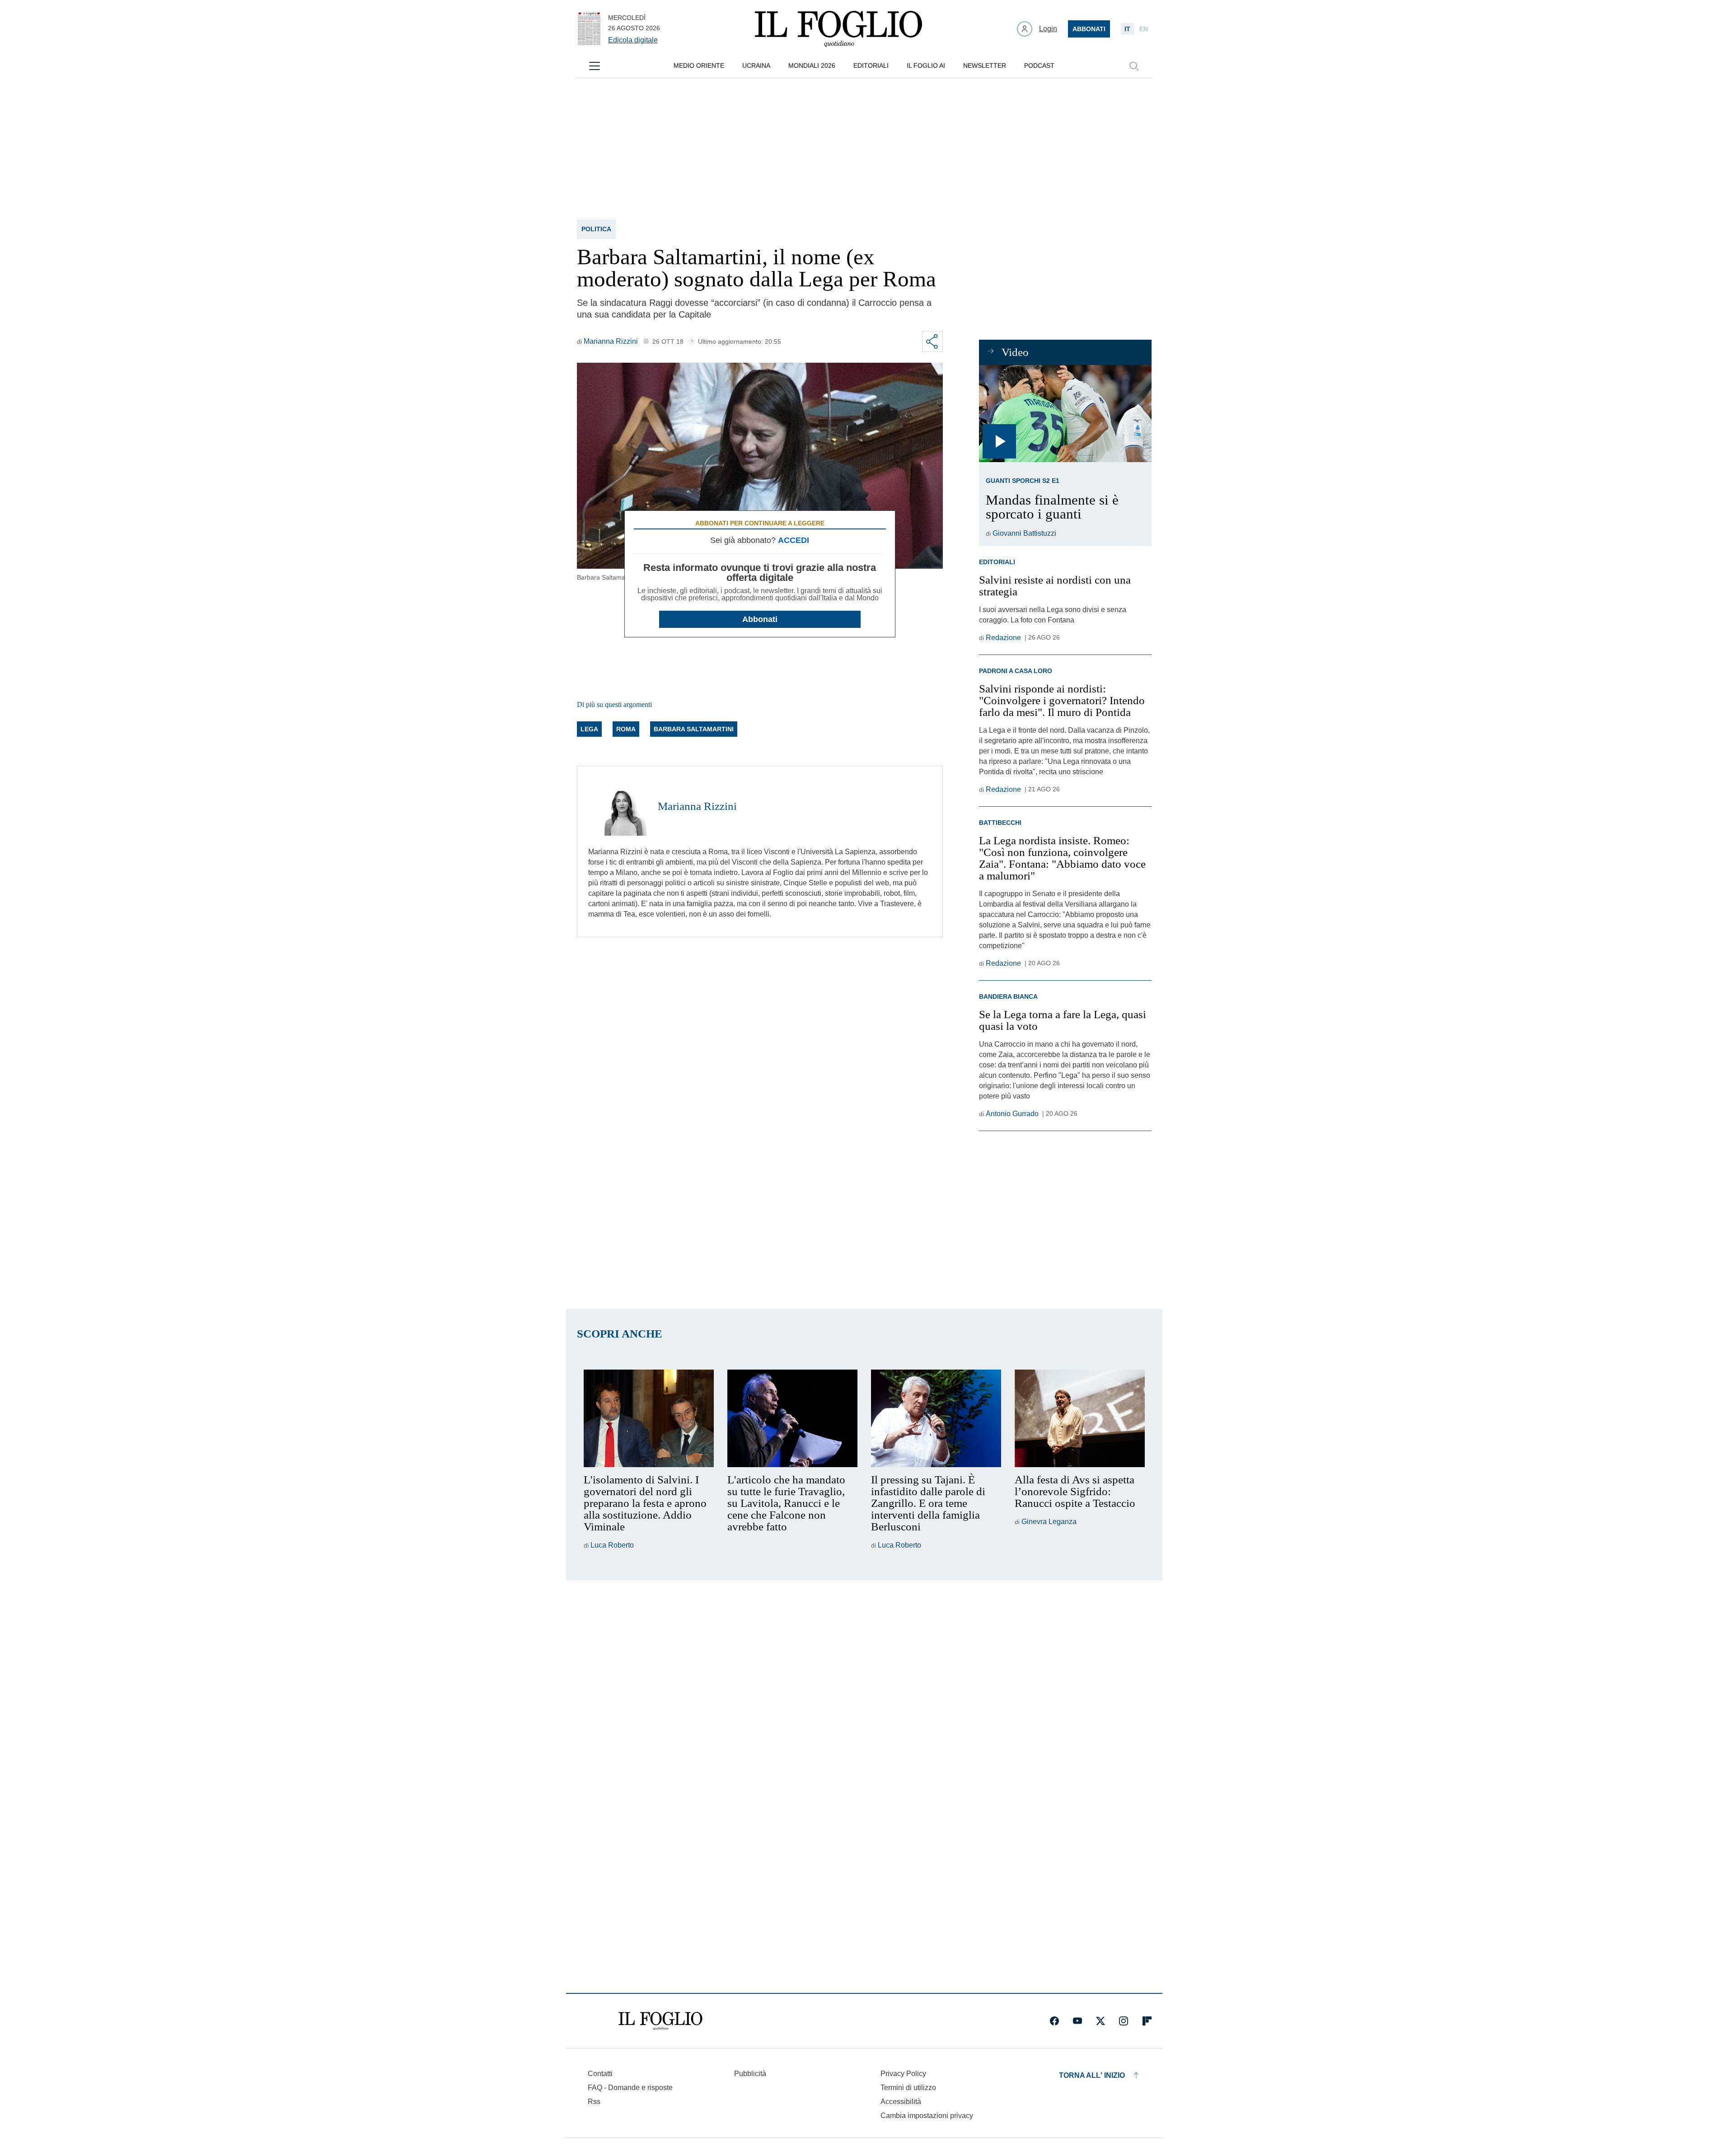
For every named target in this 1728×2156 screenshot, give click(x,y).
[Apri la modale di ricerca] (1134, 66)
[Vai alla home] (838, 29)
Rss (594, 2102)
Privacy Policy (903, 2074)
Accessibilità (901, 2102)
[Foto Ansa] (1065, 414)
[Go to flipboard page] (1147, 2021)
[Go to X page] (1100, 2021)
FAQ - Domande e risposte (630, 2088)
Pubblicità (750, 2074)
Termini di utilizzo (908, 2088)
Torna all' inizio (1092, 2075)
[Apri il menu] (595, 66)
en (1144, 29)
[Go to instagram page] (1124, 2021)
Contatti (600, 2074)
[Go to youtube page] (1077, 2021)
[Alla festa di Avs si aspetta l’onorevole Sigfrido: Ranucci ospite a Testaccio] (1080, 1418)
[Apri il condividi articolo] (932, 341)
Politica (596, 229)
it (1127, 29)
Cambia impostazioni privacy (927, 2116)
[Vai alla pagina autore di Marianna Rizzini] (618, 806)
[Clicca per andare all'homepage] (660, 2021)
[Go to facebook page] (1054, 2021)
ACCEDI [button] (794, 540)
